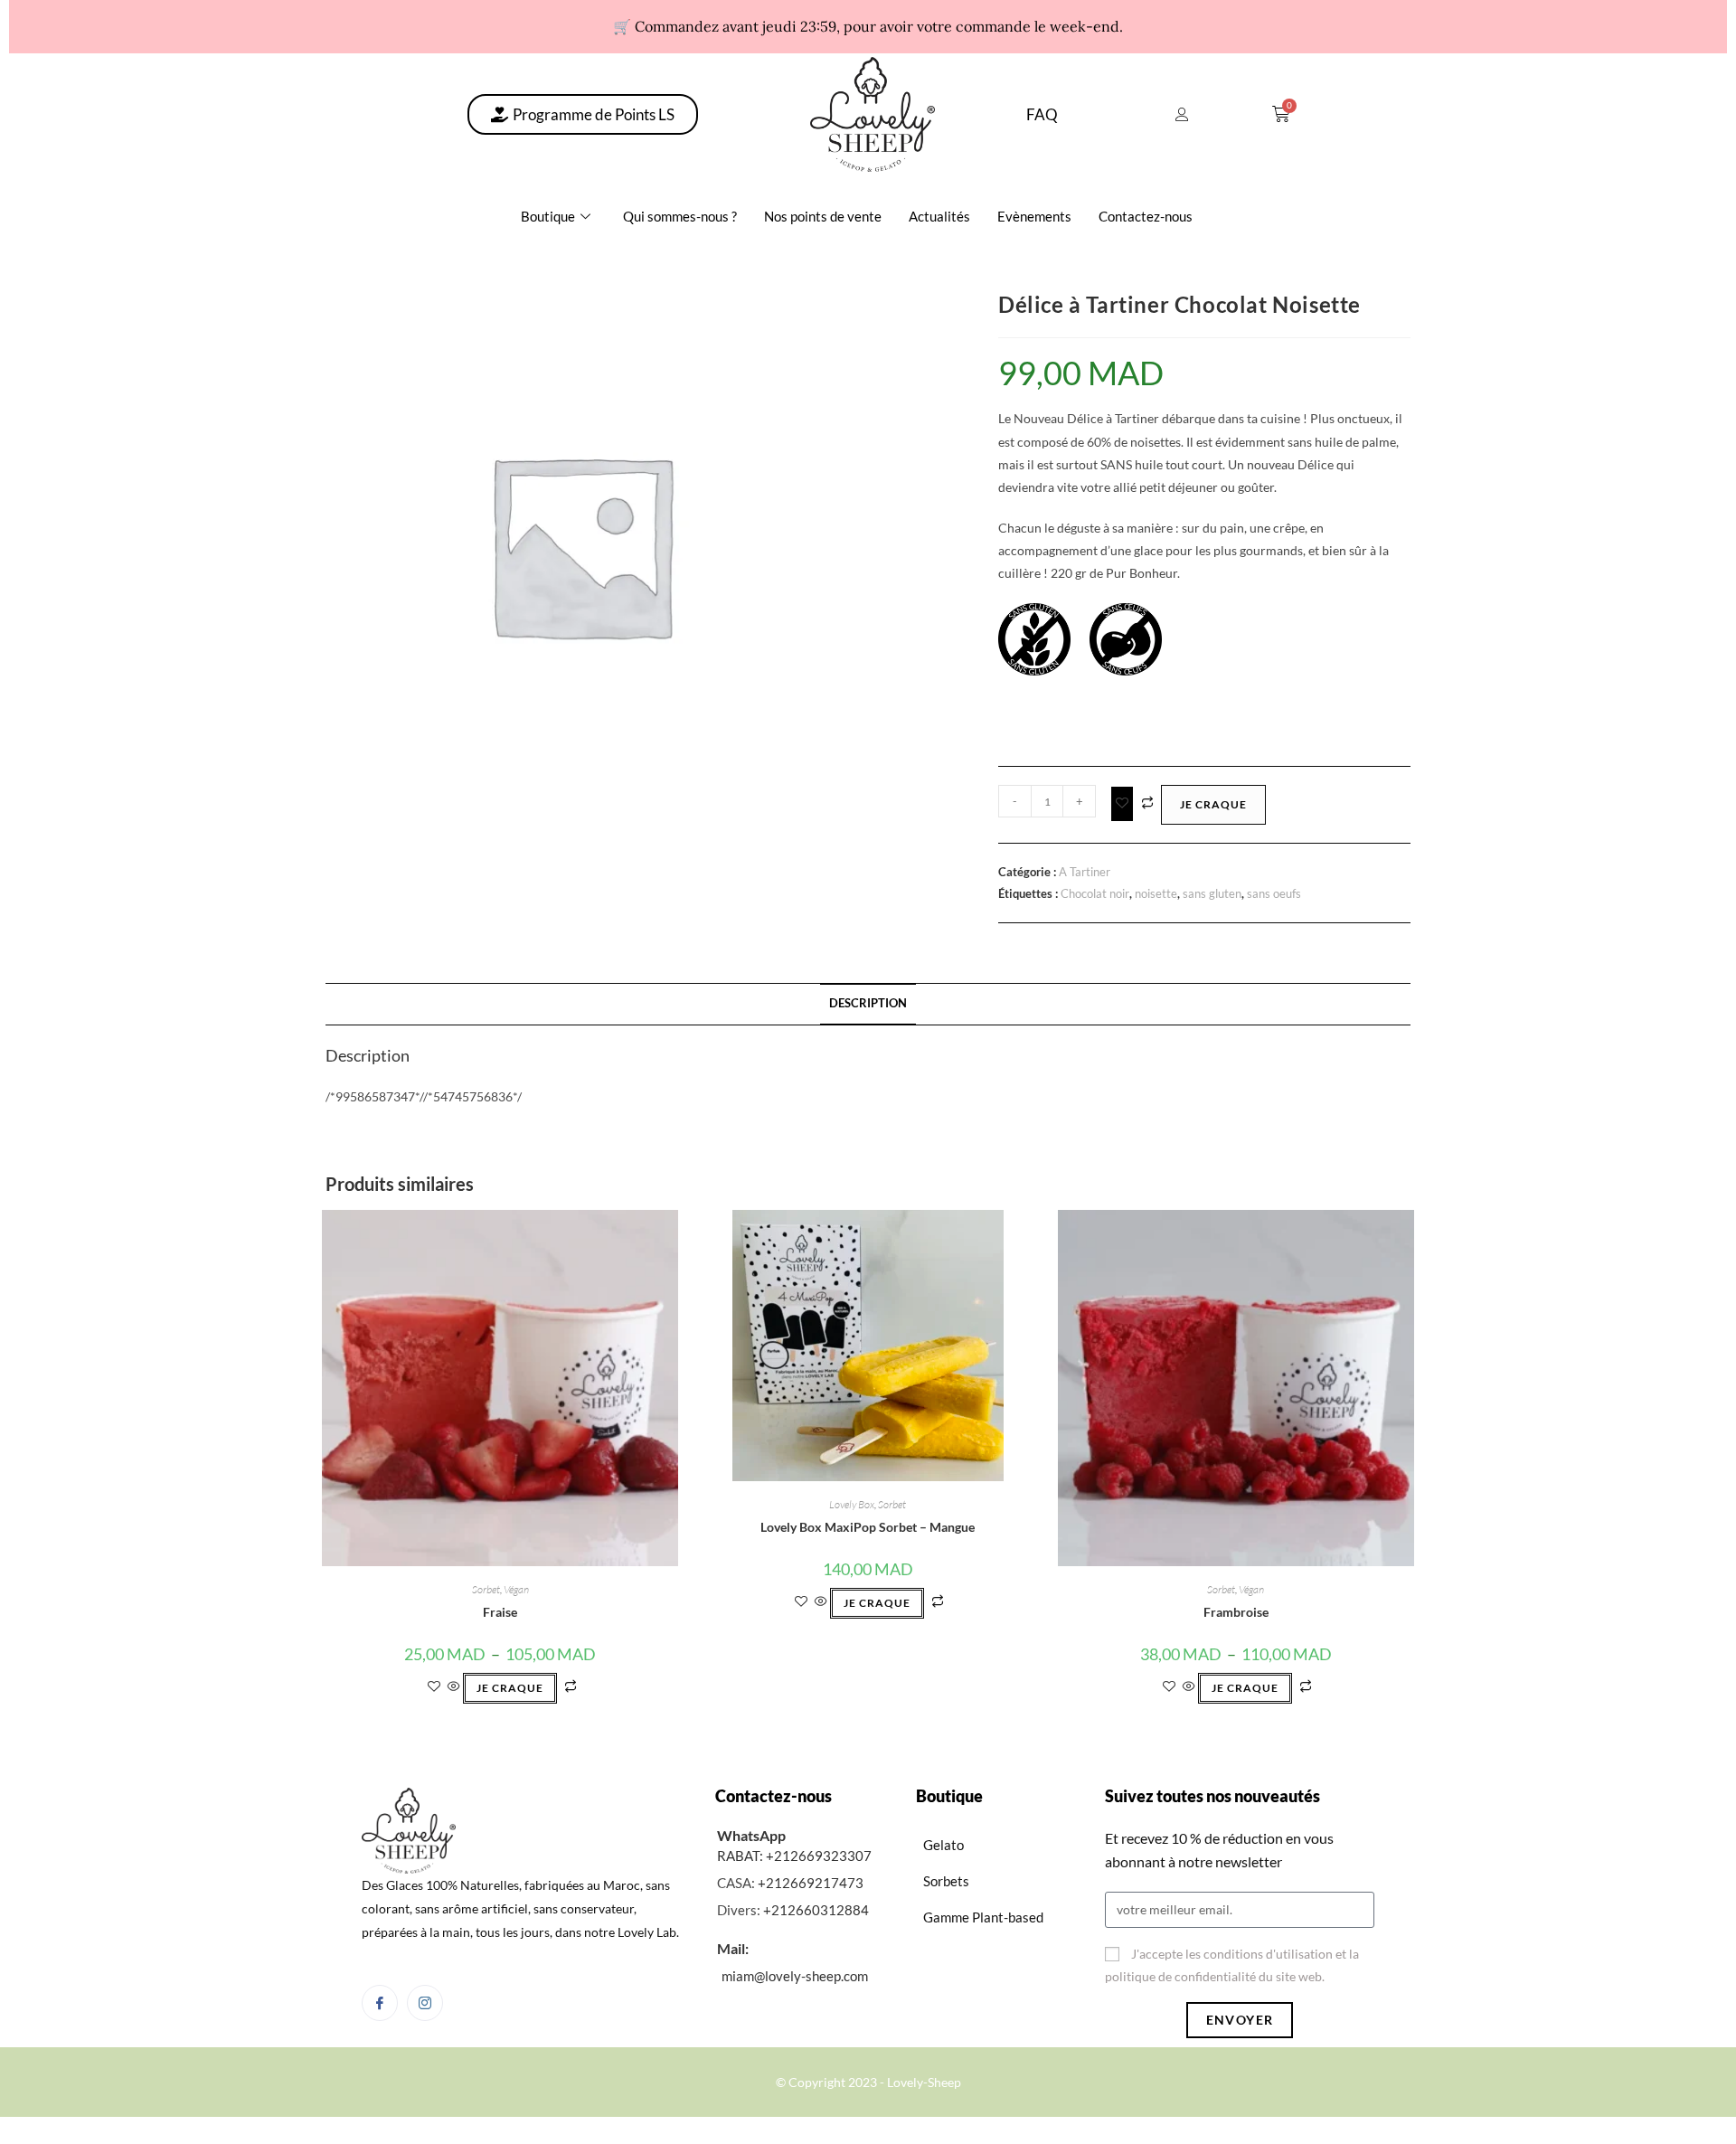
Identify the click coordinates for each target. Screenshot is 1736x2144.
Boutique (548, 216)
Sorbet (486, 1589)
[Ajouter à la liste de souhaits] (1122, 803)
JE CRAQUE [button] (877, 1603)
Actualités (939, 216)
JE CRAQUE (1213, 804)
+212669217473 (811, 1883)
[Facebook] (380, 2003)
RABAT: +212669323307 (794, 1856)
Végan (516, 1589)
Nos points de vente (823, 216)
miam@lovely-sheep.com (795, 1976)
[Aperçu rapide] (454, 1687)
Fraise (500, 1612)
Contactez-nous (1146, 216)
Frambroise (1236, 1612)
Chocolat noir (1095, 893)
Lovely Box (852, 1504)
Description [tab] (868, 1003)
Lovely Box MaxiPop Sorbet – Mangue (868, 1527)
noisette (1156, 893)
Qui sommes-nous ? (680, 216)
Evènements (1034, 216)
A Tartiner (1085, 872)
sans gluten (1212, 893)
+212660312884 (816, 1910)
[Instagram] (425, 2003)
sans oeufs (1274, 893)
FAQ (1042, 114)
